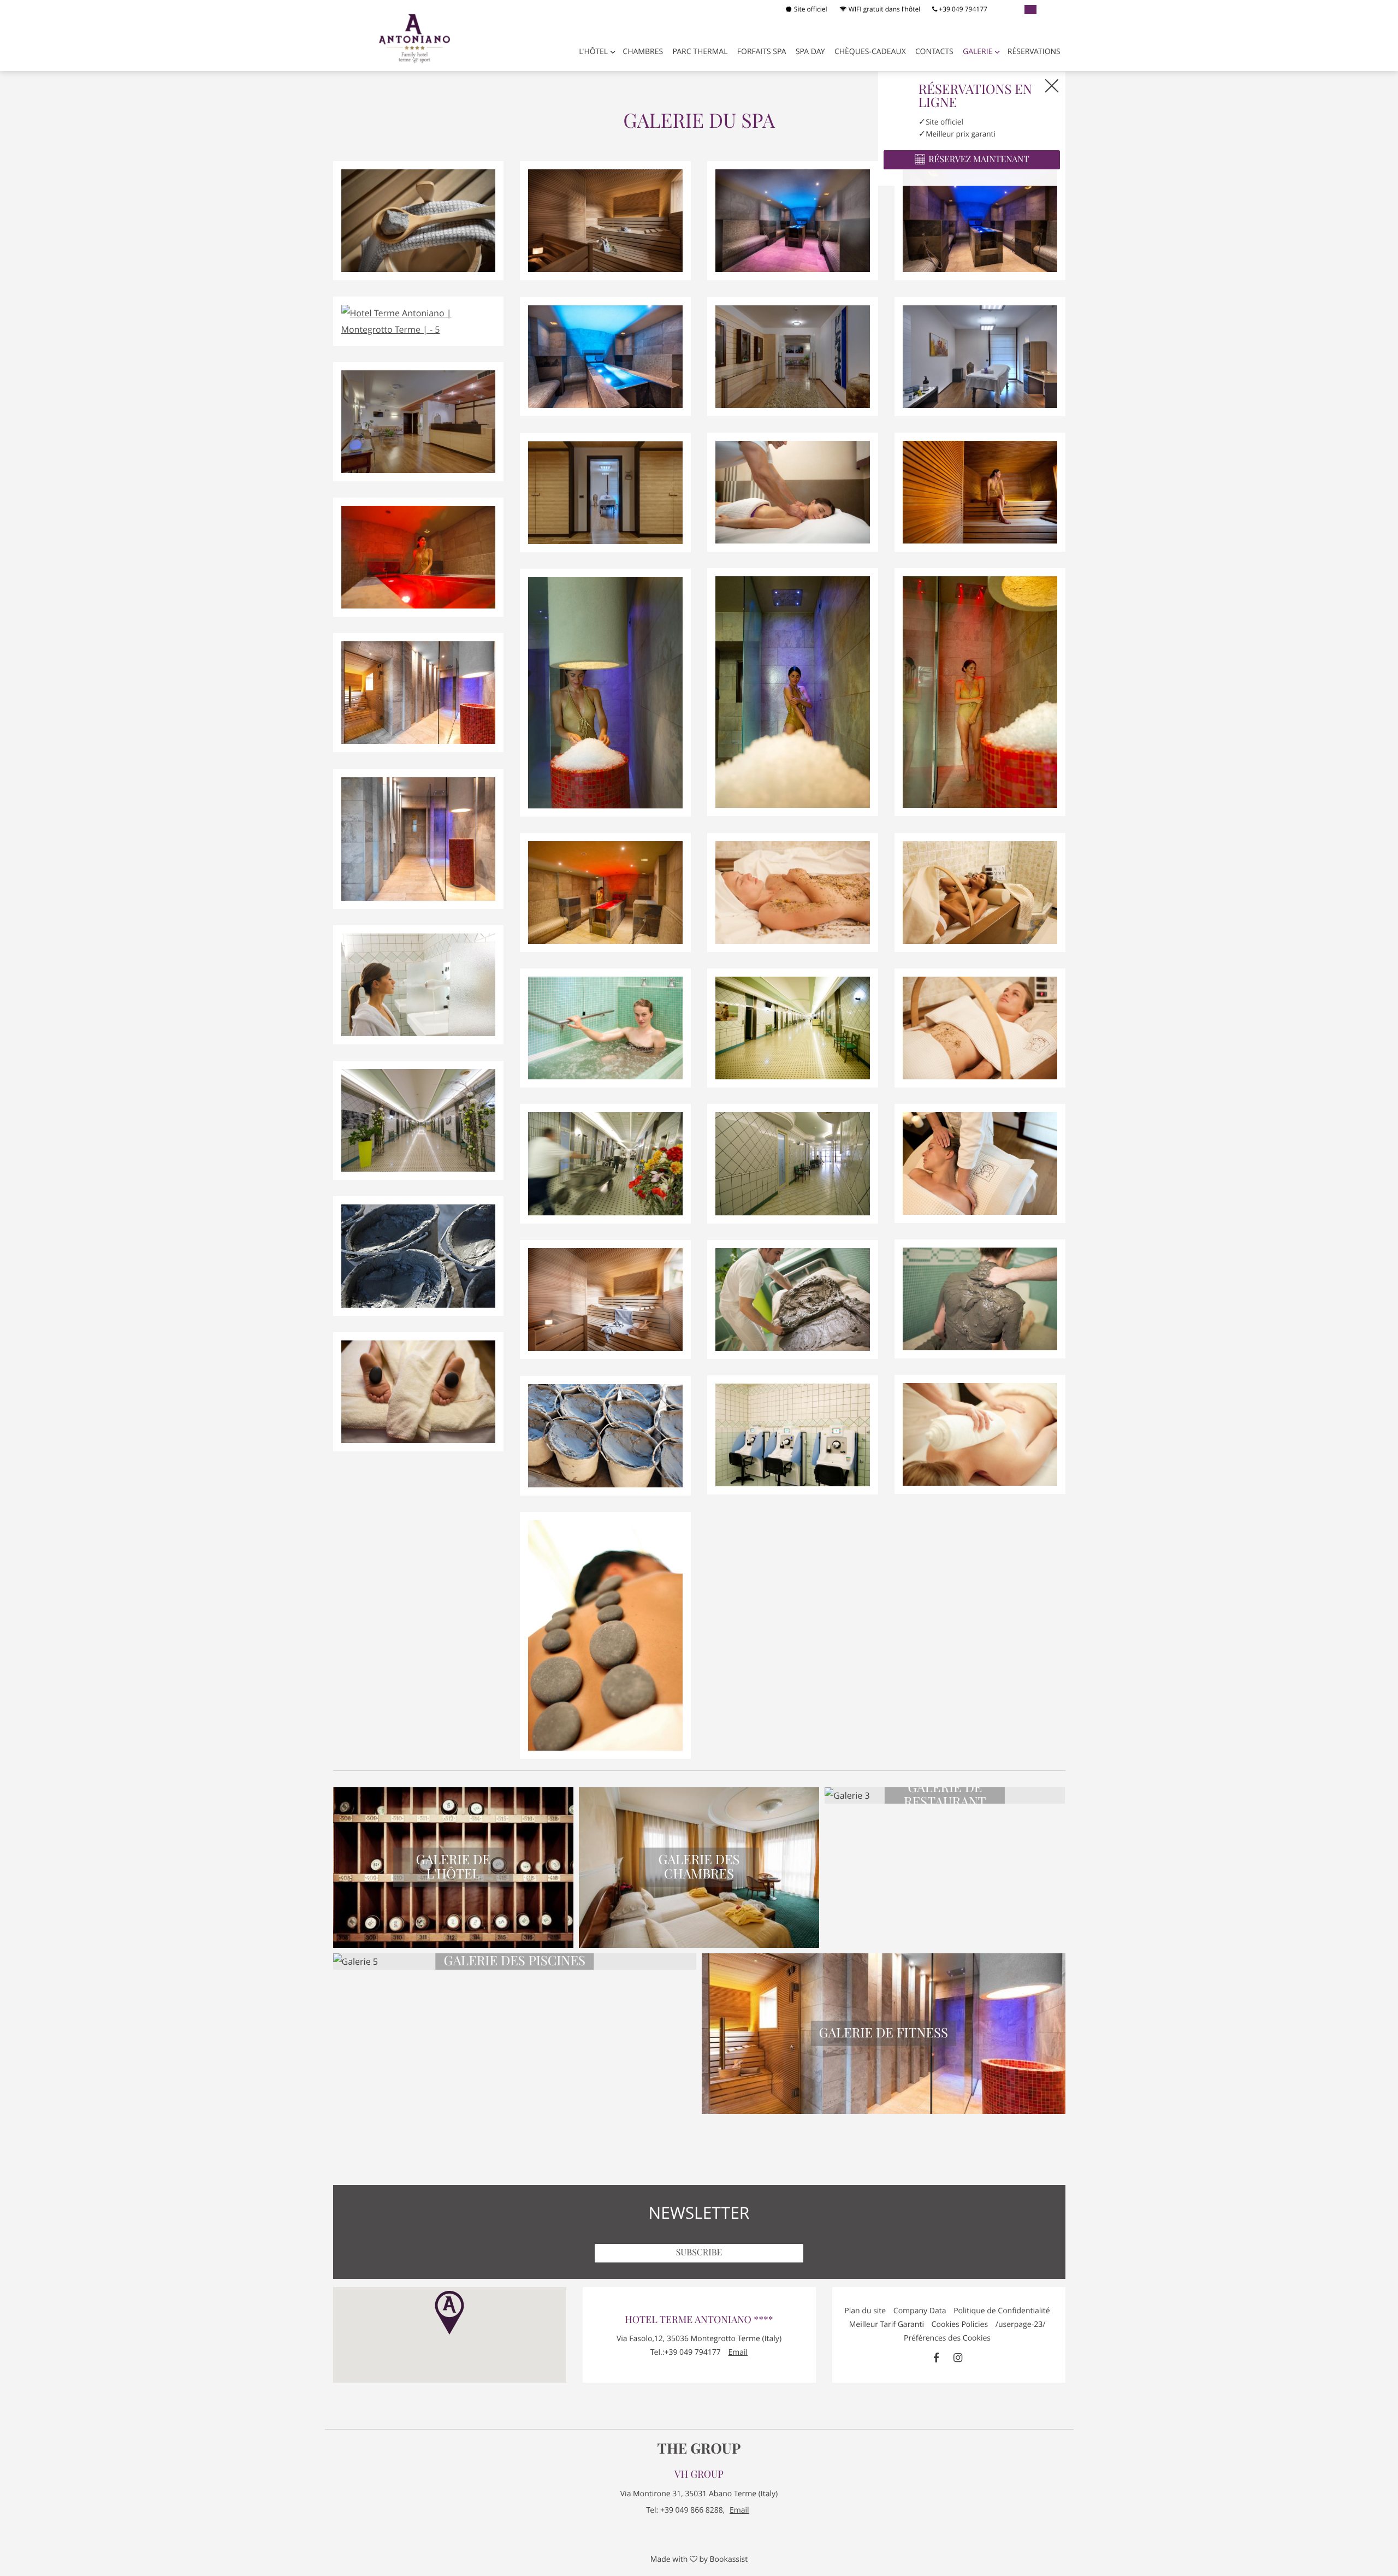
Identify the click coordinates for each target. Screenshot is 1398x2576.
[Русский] (1059, 10)
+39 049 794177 (962, 9)
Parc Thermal (700, 52)
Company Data (920, 2311)
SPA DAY (810, 52)
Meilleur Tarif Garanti (887, 2324)
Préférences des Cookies (947, 2338)
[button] (449, 2313)
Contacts (934, 52)
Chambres (643, 52)
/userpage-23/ (1021, 2324)
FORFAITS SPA (762, 52)
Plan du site (865, 2311)
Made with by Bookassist (699, 2559)
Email (738, 2352)
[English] (1016, 10)
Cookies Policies (960, 2324)
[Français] (1030, 10)
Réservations (1034, 52)
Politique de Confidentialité (1002, 2311)
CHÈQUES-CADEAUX (870, 52)
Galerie (978, 52)
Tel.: (686, 2352)
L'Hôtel (593, 52)
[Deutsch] (1045, 10)
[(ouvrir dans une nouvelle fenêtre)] (419, 221)
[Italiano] (1002, 10)
